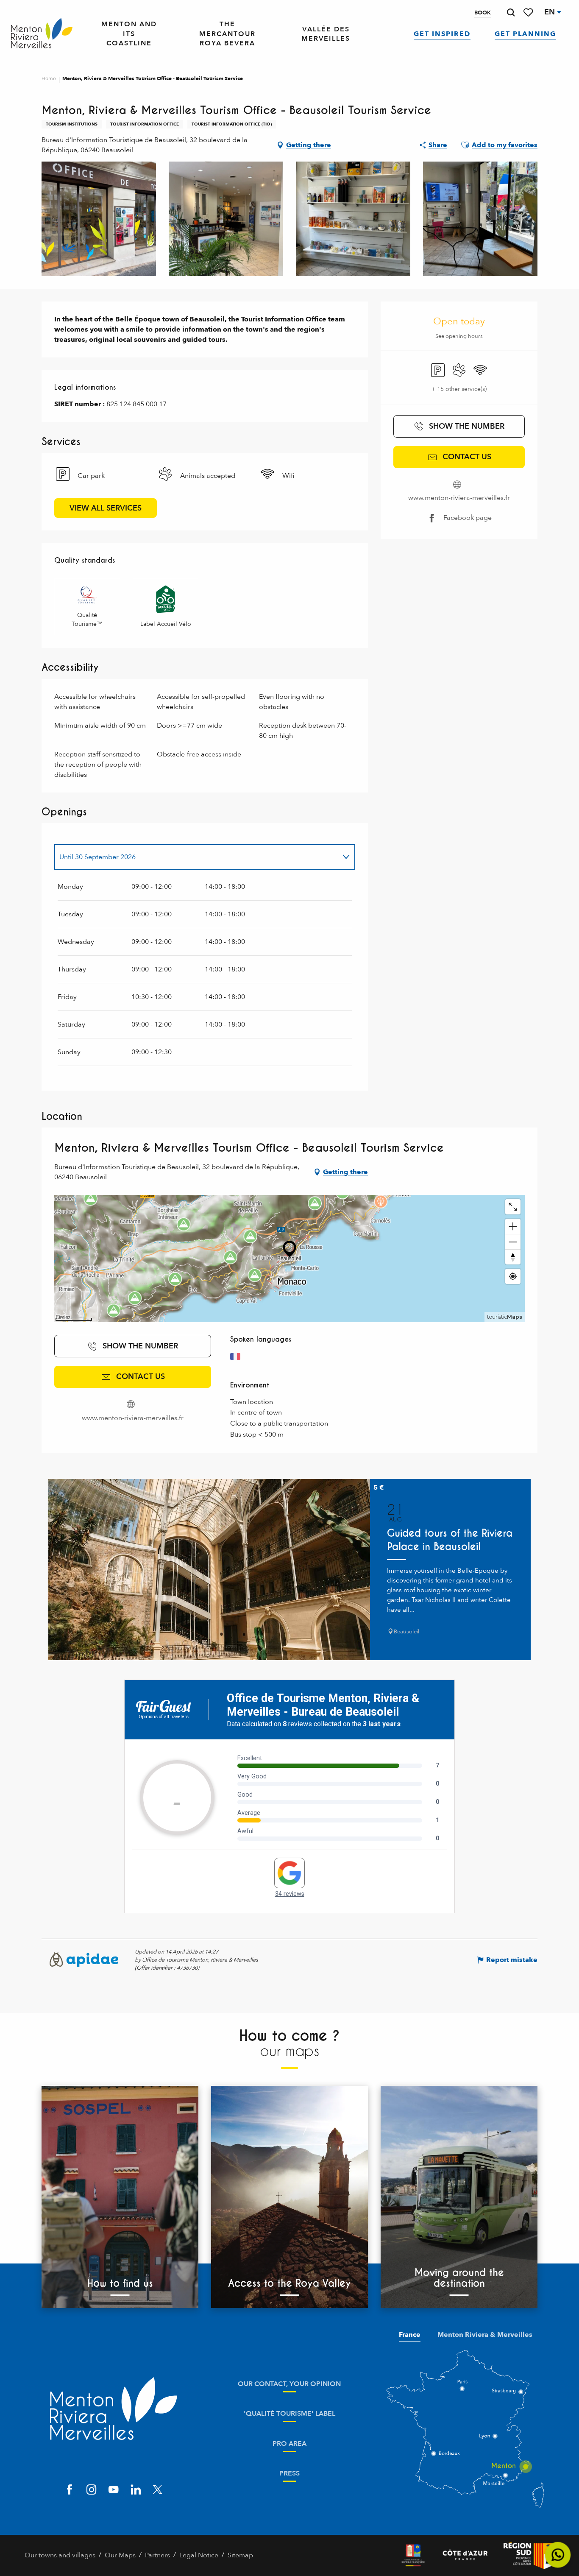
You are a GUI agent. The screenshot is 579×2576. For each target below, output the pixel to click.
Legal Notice (199, 2555)
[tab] (196, 857)
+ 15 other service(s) (459, 389)
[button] (511, 13)
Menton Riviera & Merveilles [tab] (485, 2335)
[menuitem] (42, 34)
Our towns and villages (60, 2555)
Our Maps (120, 2555)
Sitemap (240, 2555)
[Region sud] (529, 2555)
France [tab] (410, 2335)
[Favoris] (529, 13)
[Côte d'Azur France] (465, 2555)
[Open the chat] (558, 2555)
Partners (157, 2555)
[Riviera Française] (413, 2555)
